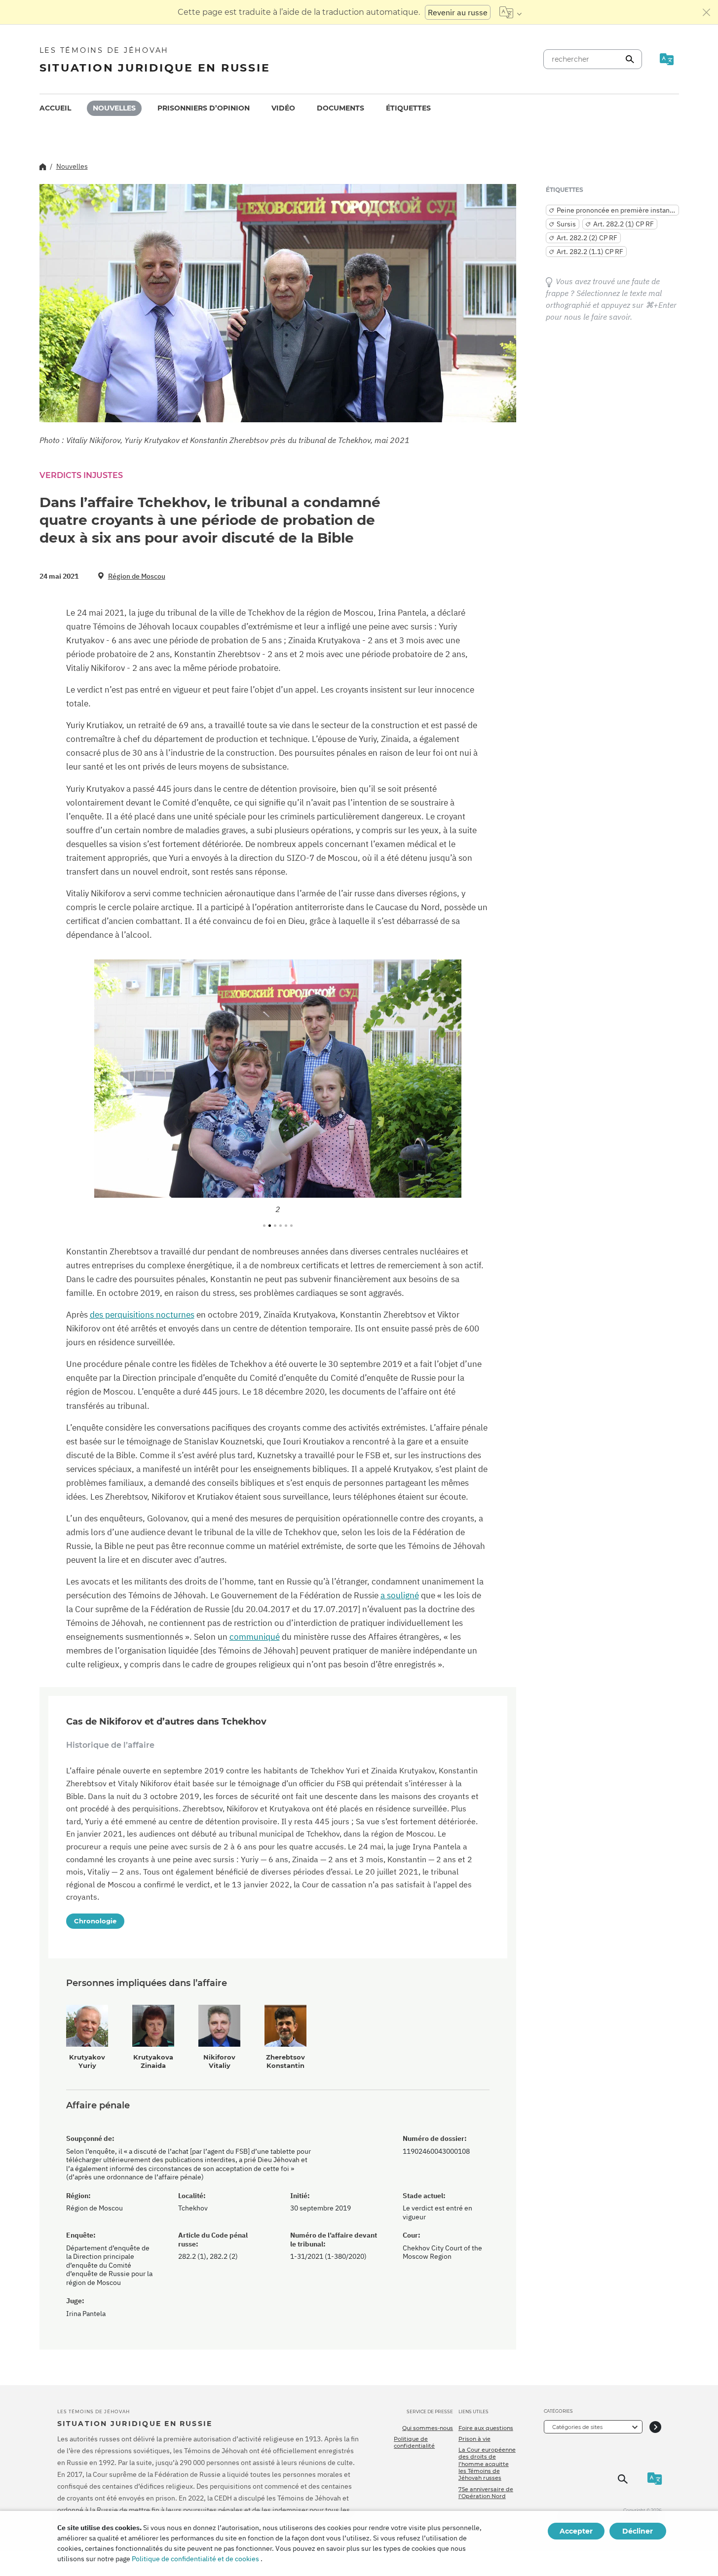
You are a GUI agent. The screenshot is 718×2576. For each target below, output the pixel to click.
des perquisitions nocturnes (142, 1315)
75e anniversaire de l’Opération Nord (486, 2493)
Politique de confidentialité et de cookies (195, 2559)
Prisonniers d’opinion (204, 108)
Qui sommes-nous (428, 2428)
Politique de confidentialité (414, 2442)
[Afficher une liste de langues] (510, 12)
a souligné (400, 1595)
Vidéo (283, 108)
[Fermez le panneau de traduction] (707, 12)
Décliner (638, 2531)
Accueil (55, 108)
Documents (340, 108)
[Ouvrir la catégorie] (655, 2427)
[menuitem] (55, 108)
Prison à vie (474, 2439)
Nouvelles (114, 108)
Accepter (576, 2531)
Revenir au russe (458, 12)
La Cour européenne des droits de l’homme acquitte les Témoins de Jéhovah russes (487, 2464)
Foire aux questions (486, 2428)
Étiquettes (408, 108)
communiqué (255, 1637)
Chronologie (95, 1921)
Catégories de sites (577, 2427)
